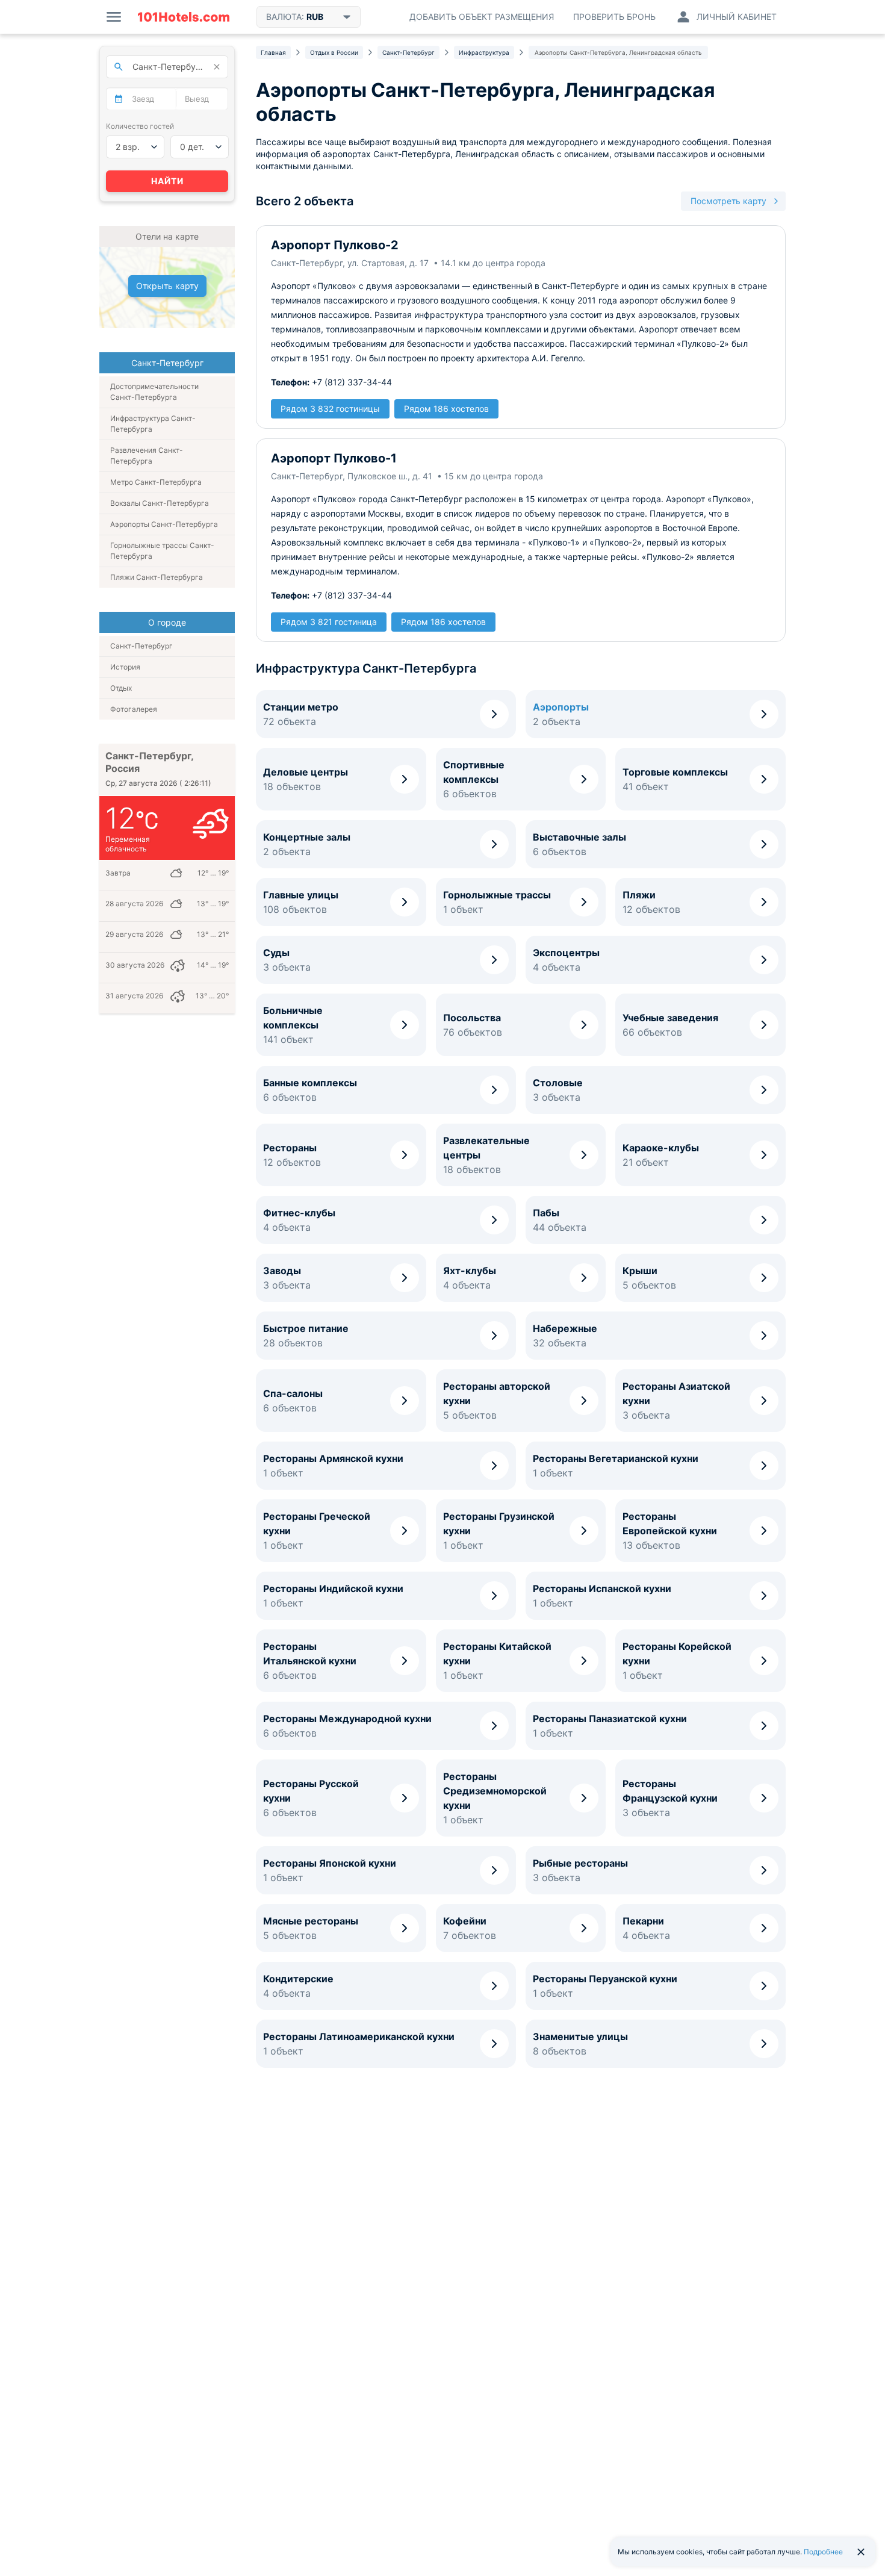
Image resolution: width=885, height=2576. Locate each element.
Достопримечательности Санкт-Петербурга (154, 392)
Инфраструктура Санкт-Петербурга (153, 424)
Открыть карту (167, 286)
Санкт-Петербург (141, 646)
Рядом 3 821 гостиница (329, 622)
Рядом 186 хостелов (446, 409)
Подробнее (823, 2552)
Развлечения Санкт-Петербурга (147, 456)
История (125, 667)
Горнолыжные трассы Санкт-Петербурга (162, 551)
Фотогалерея (134, 709)
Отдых (121, 688)
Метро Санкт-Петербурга (156, 482)
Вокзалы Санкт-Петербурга (160, 503)
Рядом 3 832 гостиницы (330, 409)
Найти (167, 181)
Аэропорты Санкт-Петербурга (164, 524)
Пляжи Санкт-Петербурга (157, 577)
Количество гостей (140, 126)
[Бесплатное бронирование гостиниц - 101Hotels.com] (184, 17)
